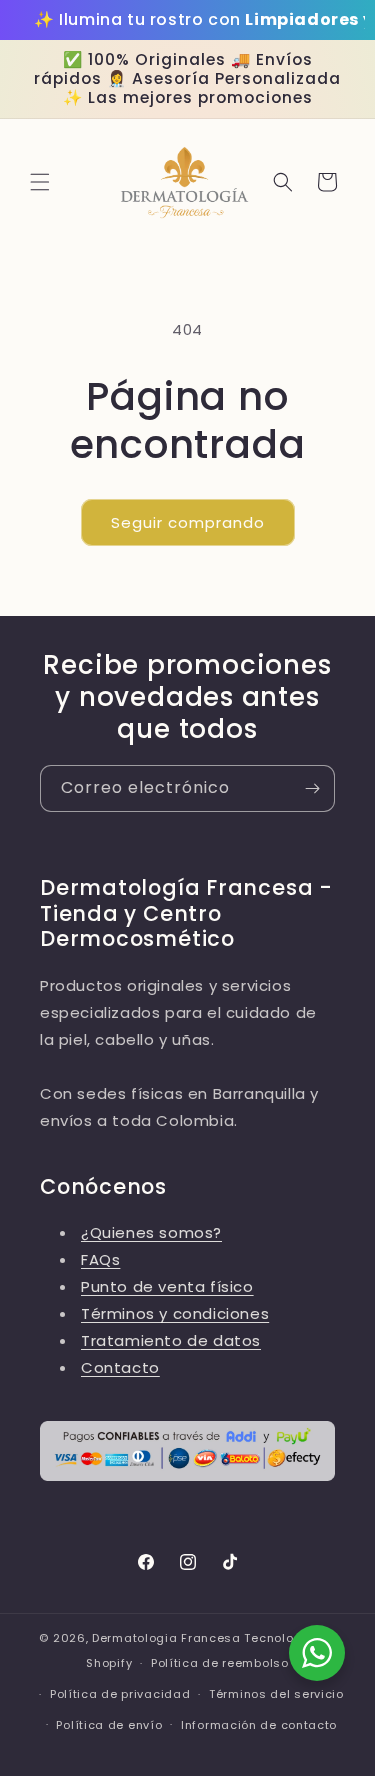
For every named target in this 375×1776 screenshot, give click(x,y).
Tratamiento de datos (171, 1340)
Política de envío (109, 1725)
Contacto (120, 1367)
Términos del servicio (276, 1694)
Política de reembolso (220, 1663)
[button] (40, 182)
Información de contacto (259, 1725)
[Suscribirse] (312, 788)
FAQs (100, 1259)
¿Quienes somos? (151, 1232)
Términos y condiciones (175, 1313)
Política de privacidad (120, 1694)
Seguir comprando (188, 522)
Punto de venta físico (167, 1286)
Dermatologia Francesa (166, 1638)
